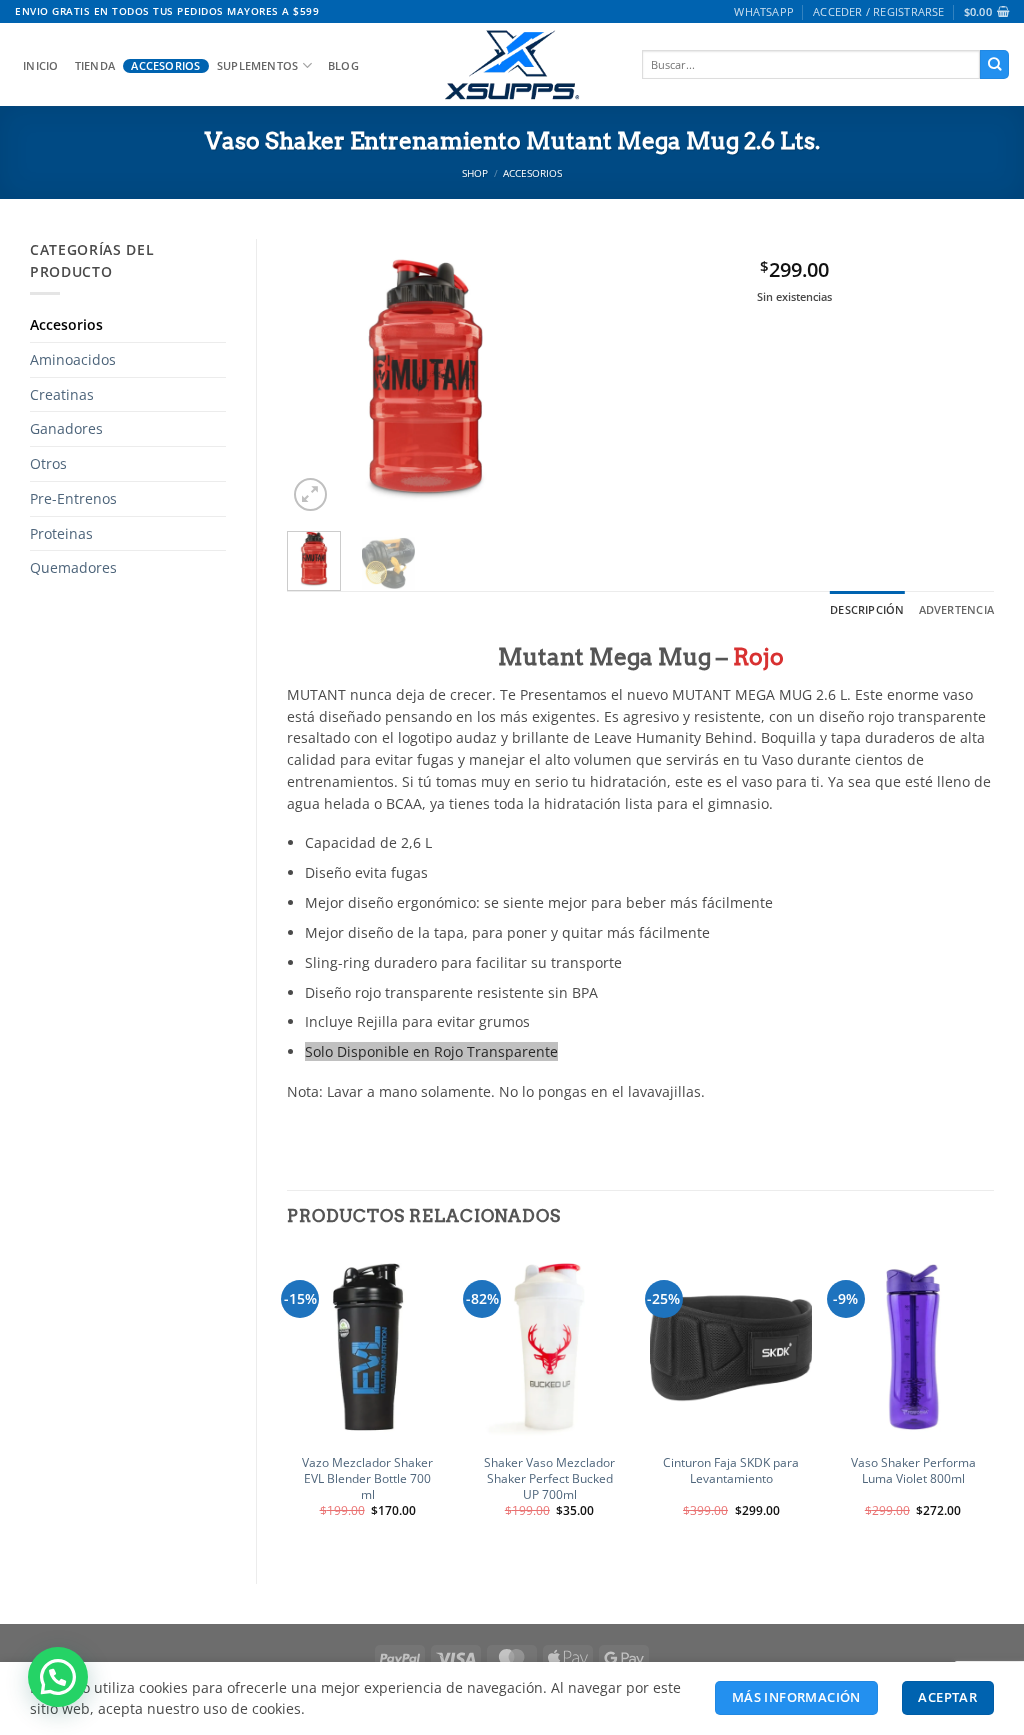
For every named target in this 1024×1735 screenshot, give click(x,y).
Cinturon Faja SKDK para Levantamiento (731, 1471)
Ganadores (66, 428)
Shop (475, 173)
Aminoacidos (73, 359)
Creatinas (62, 394)
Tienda (95, 66)
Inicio (40, 66)
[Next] (533, 377)
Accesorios (165, 66)
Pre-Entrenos (73, 498)
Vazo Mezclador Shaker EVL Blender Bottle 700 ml (367, 1479)
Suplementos (257, 65)
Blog (343, 66)
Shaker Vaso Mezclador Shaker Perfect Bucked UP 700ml (549, 1479)
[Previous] (318, 377)
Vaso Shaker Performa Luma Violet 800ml (913, 1471)
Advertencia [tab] (956, 609)
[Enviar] (994, 64)
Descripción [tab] (867, 609)
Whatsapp (764, 11)
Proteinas (61, 533)
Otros (48, 463)
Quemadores (73, 567)
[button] (879, 12)
